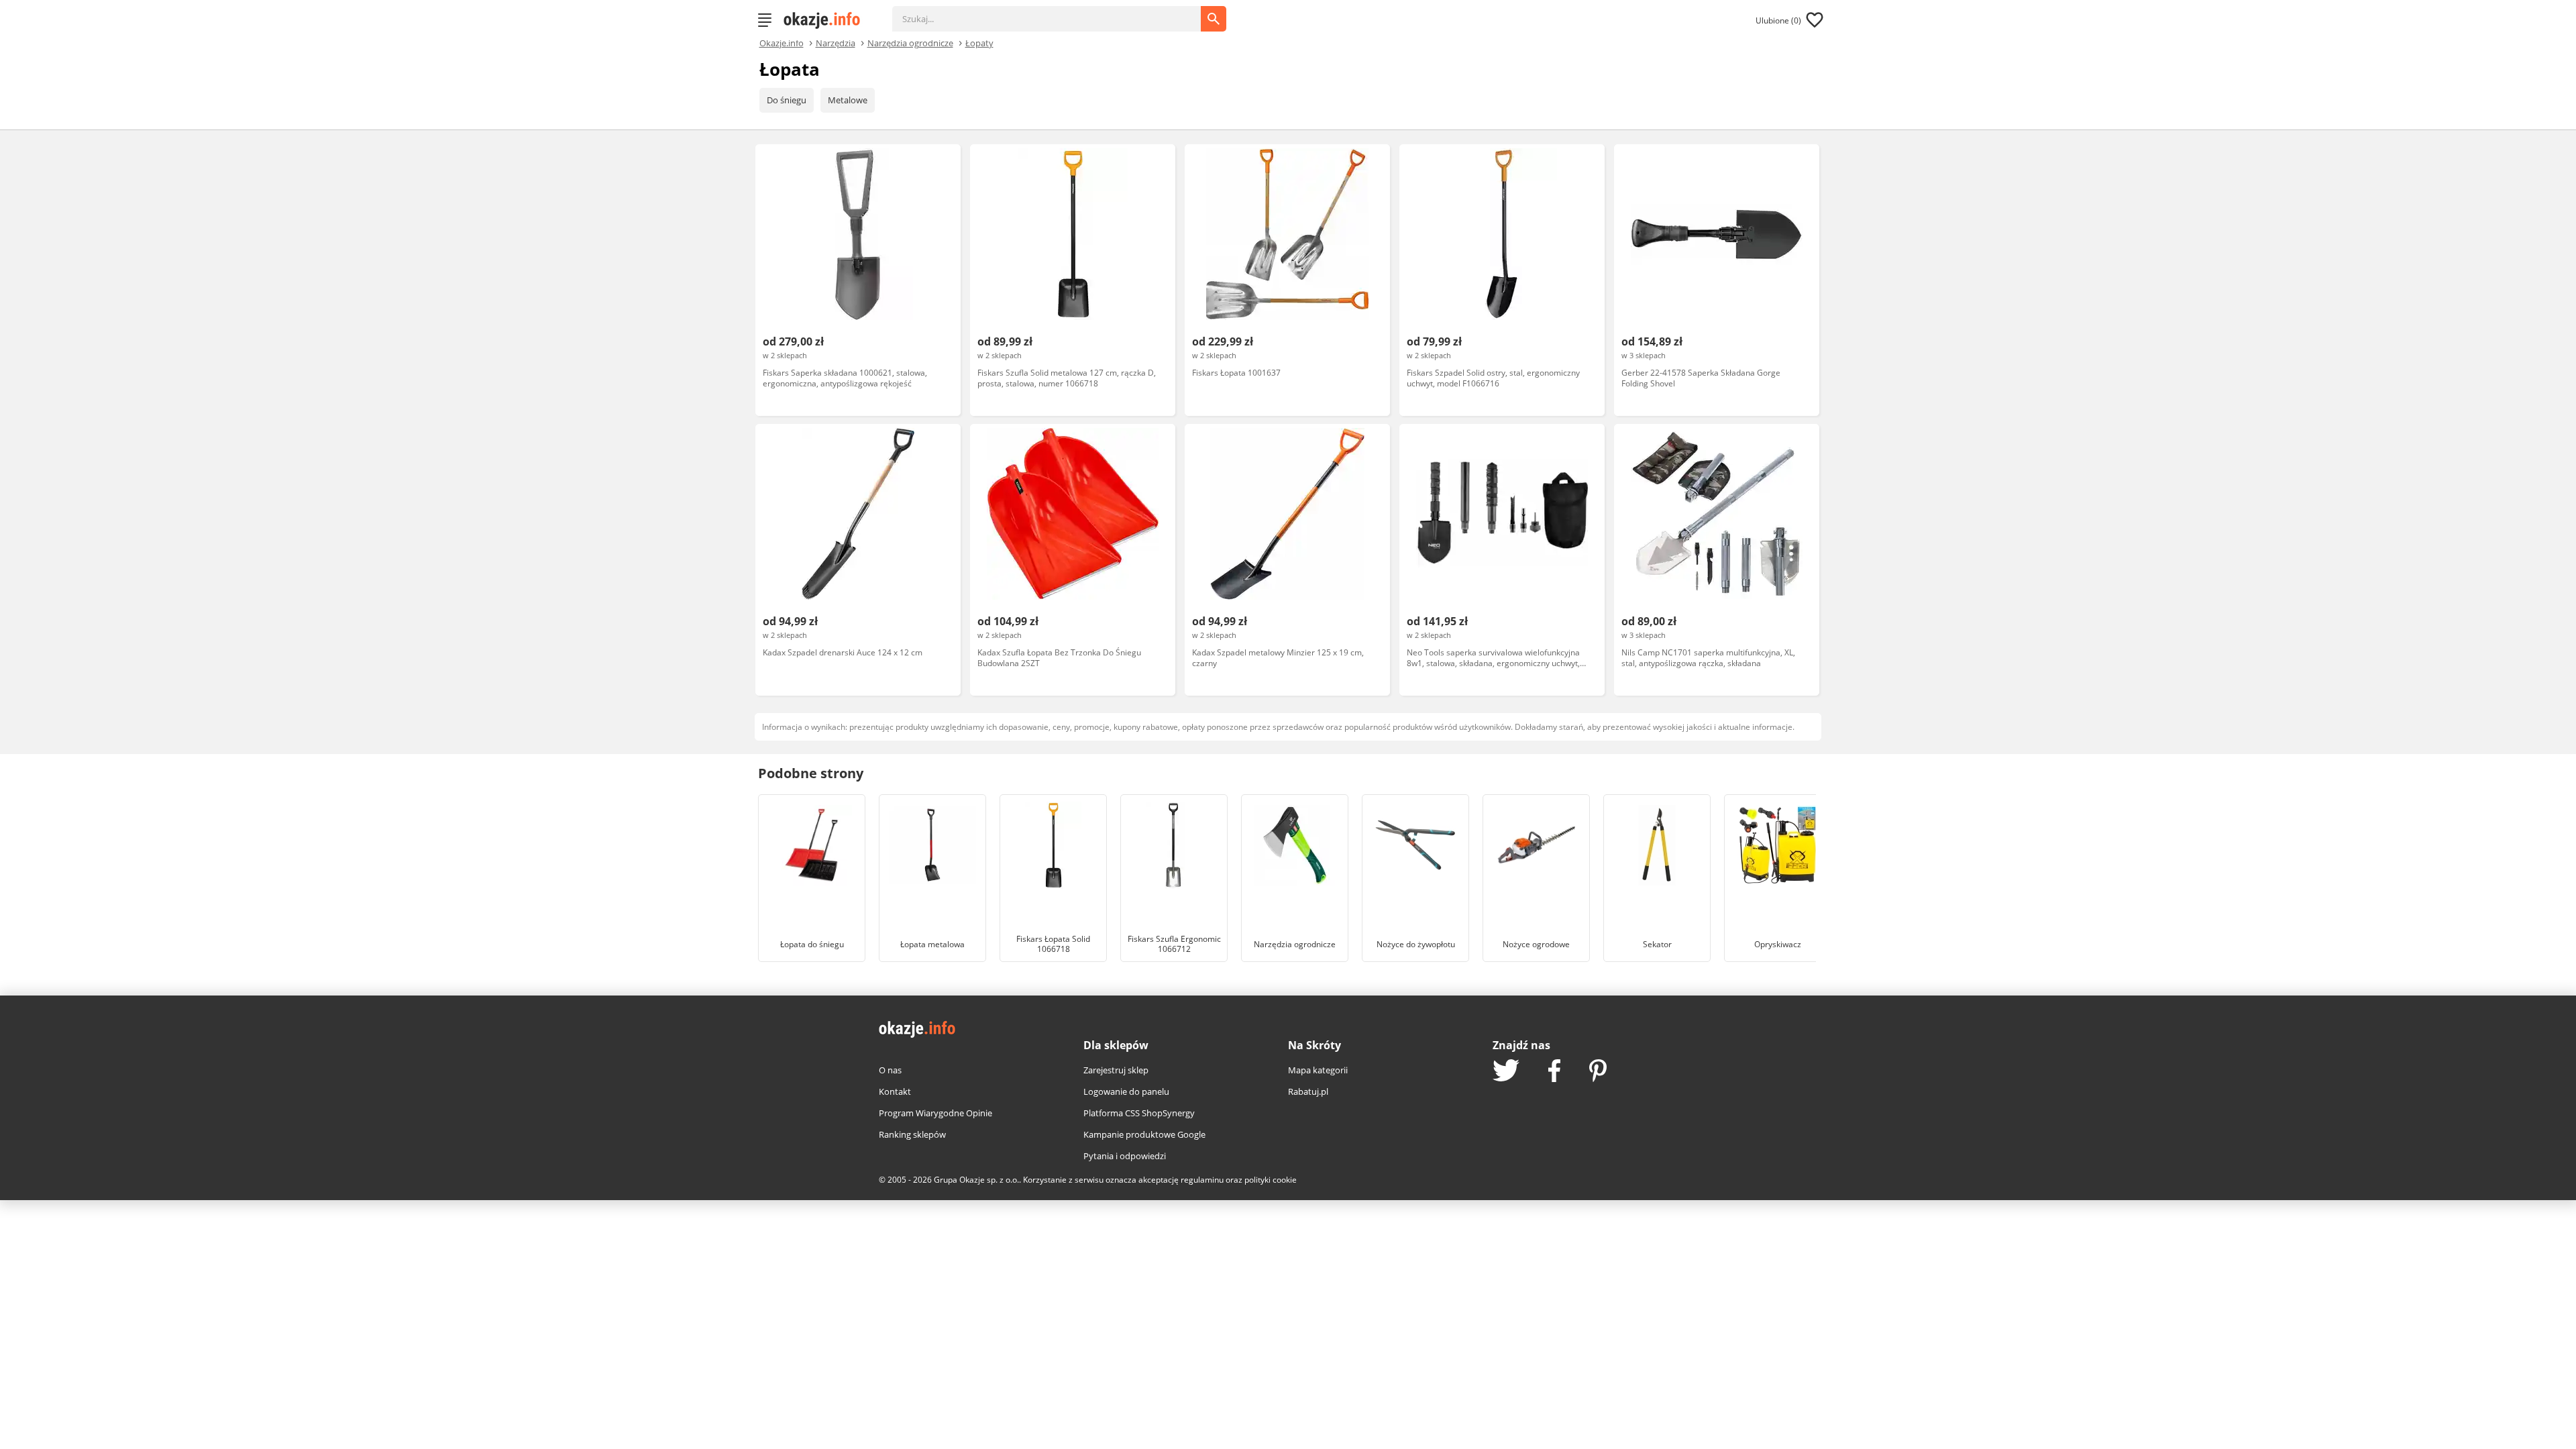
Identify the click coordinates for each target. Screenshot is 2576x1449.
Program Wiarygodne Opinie (935, 1113)
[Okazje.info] (826, 20)
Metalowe (848, 100)
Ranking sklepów (912, 1134)
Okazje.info (782, 43)
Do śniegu (787, 100)
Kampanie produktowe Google (1144, 1134)
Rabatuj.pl (1308, 1091)
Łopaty (979, 42)
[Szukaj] (1057, 12)
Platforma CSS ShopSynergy (1139, 1113)
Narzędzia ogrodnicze (910, 42)
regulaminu (1202, 1180)
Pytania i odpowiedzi (1125, 1156)
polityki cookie (1271, 1180)
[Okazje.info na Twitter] (1506, 1072)
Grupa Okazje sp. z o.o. (976, 1180)
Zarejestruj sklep (1116, 1070)
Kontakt (895, 1091)
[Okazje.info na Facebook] (1554, 1072)
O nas (890, 1070)
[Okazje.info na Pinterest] (1598, 1072)
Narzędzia (836, 42)
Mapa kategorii (1318, 1070)
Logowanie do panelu (1126, 1091)
